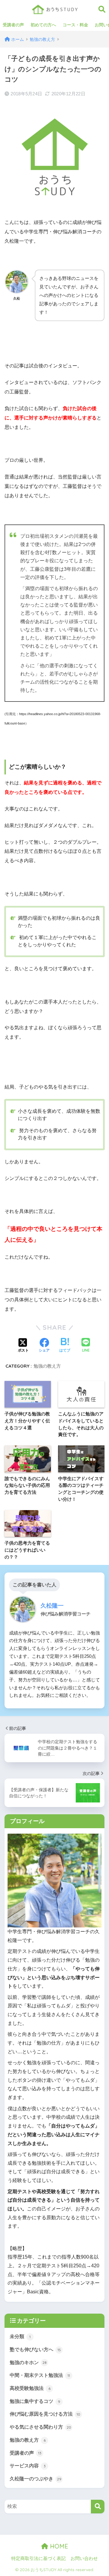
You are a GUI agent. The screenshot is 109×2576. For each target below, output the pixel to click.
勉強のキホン (28, 2362)
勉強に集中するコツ (35, 2401)
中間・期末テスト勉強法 (40, 2375)
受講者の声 (13, 25)
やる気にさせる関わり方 (40, 2427)
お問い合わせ (84, 2558)
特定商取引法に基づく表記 (38, 2558)
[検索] (98, 2507)
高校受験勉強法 (30, 2388)
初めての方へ (43, 25)
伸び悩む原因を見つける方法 (45, 2414)
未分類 (20, 2336)
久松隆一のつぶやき (36, 2479)
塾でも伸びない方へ (35, 2349)
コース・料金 (75, 25)
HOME (58, 2546)
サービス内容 (28, 2466)
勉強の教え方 (47, 1366)
